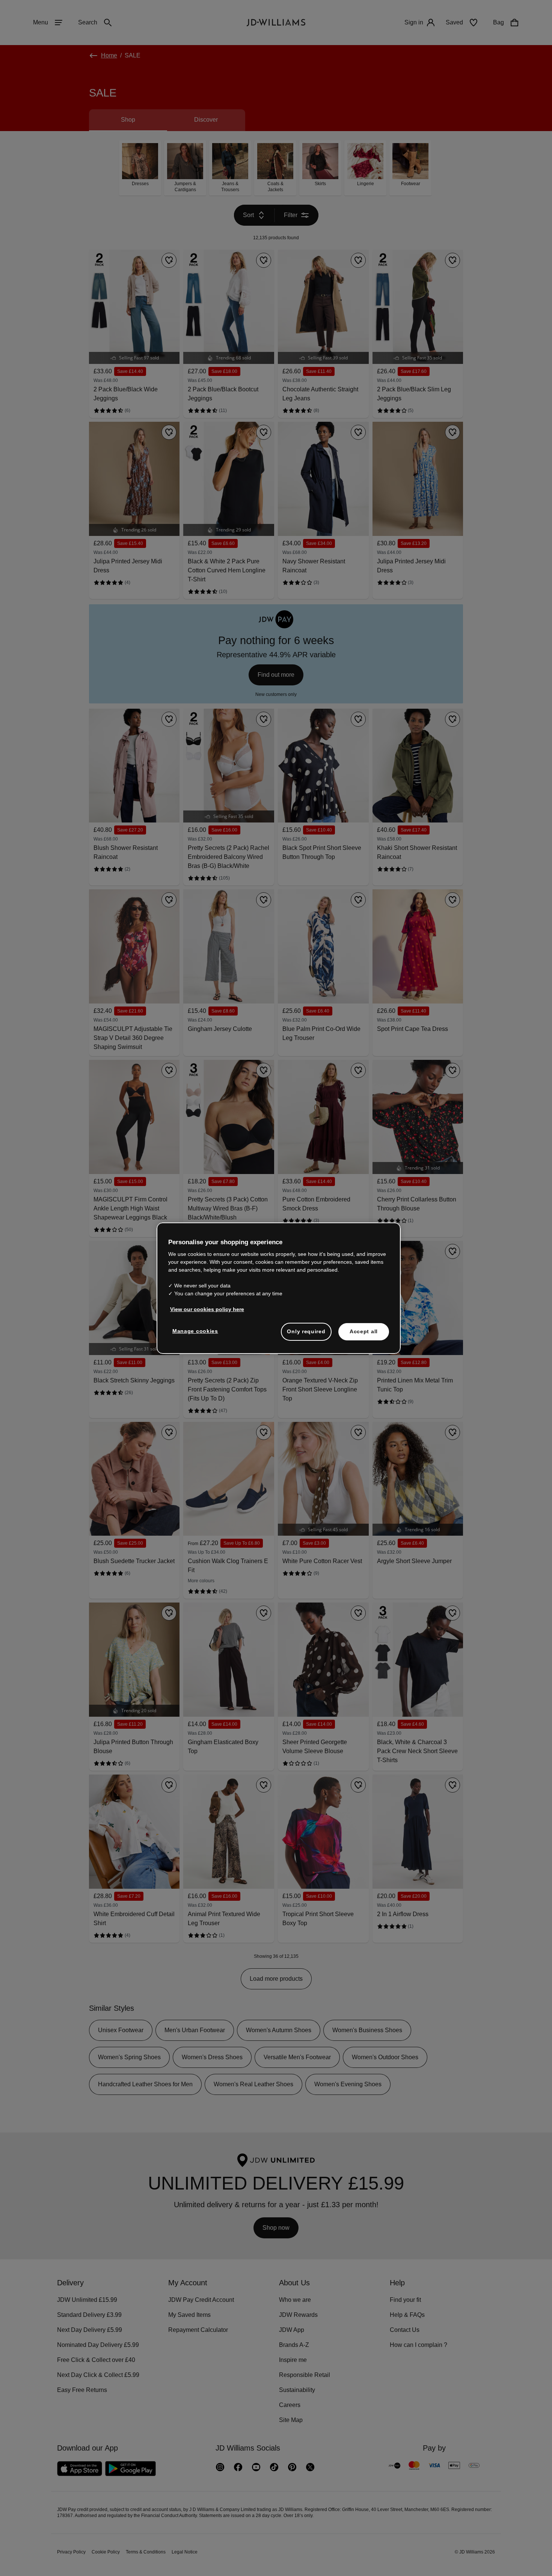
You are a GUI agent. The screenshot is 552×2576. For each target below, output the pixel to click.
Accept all (364, 1335)
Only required (306, 1335)
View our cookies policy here (207, 1313)
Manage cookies (196, 1335)
